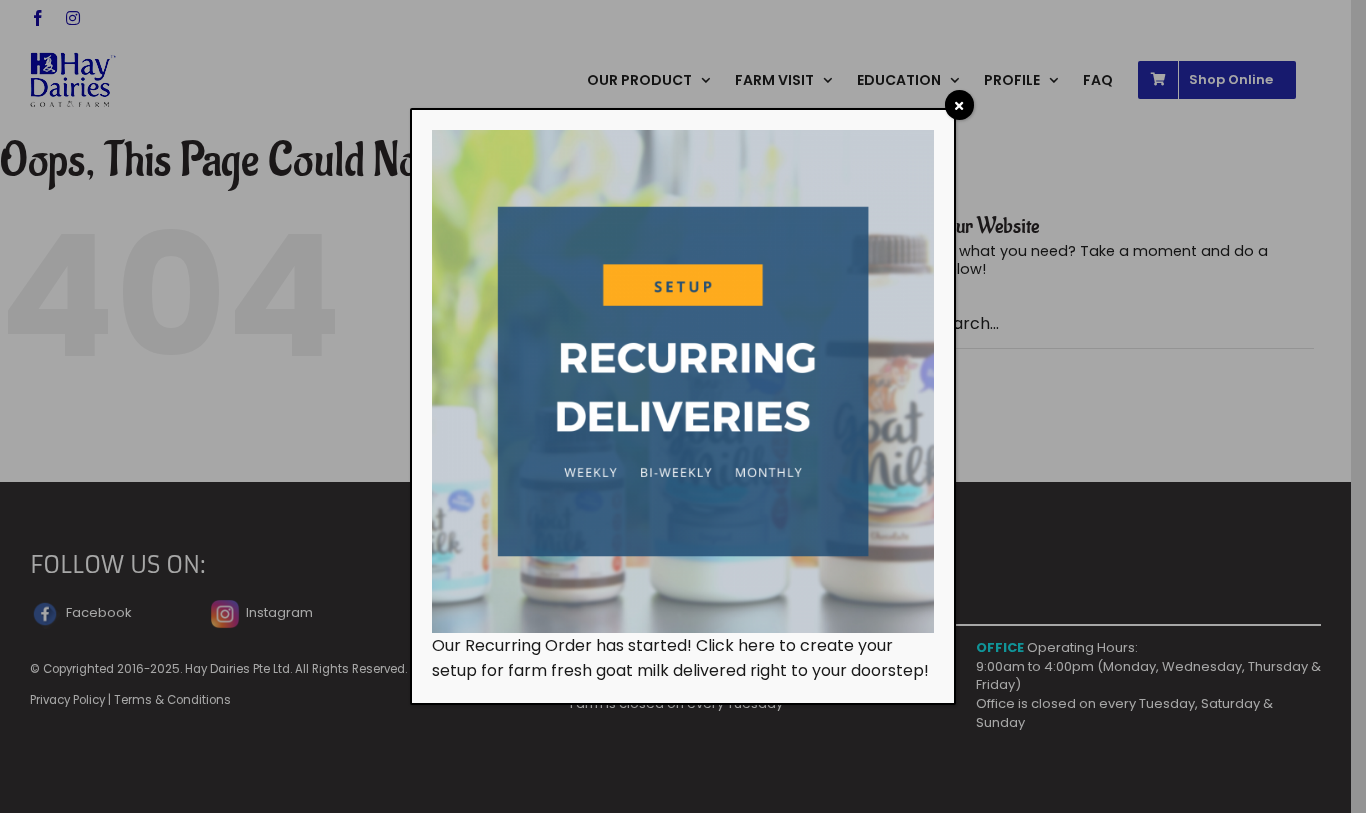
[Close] (959, 105)
